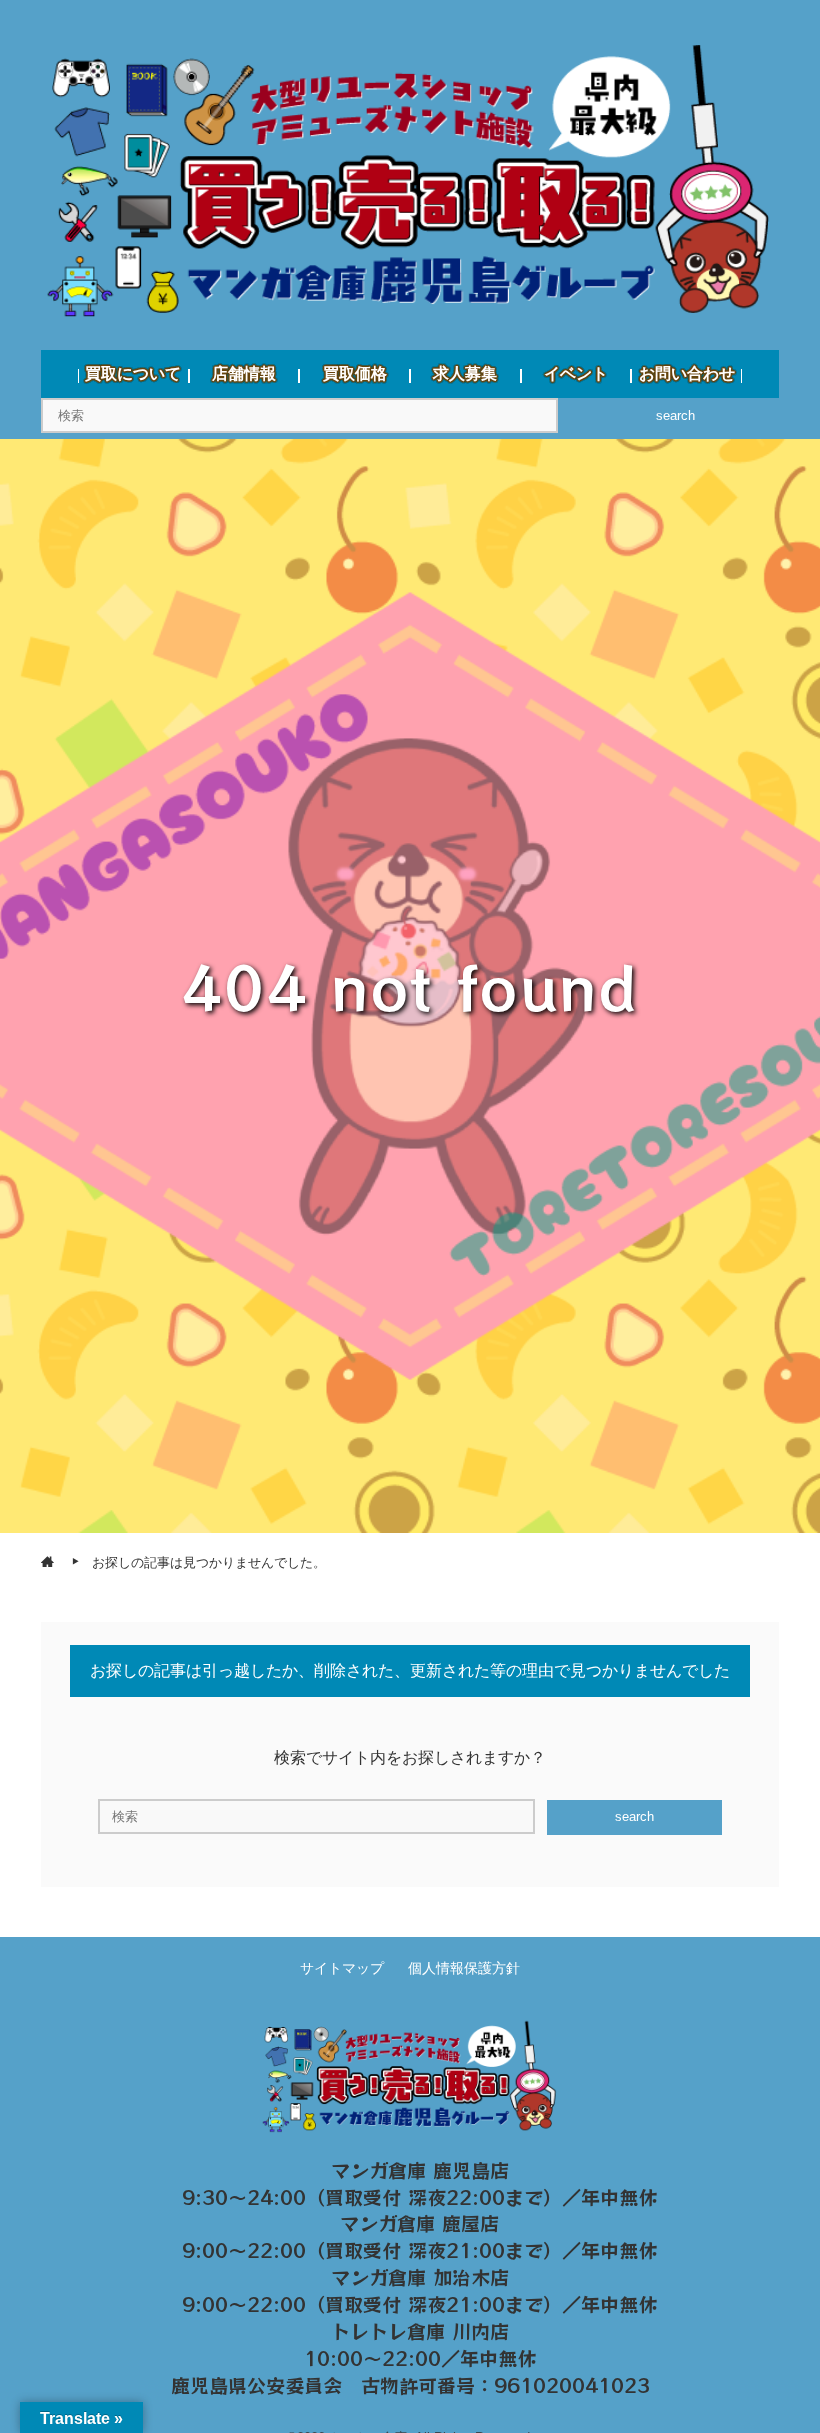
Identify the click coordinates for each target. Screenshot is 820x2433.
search (675, 415)
